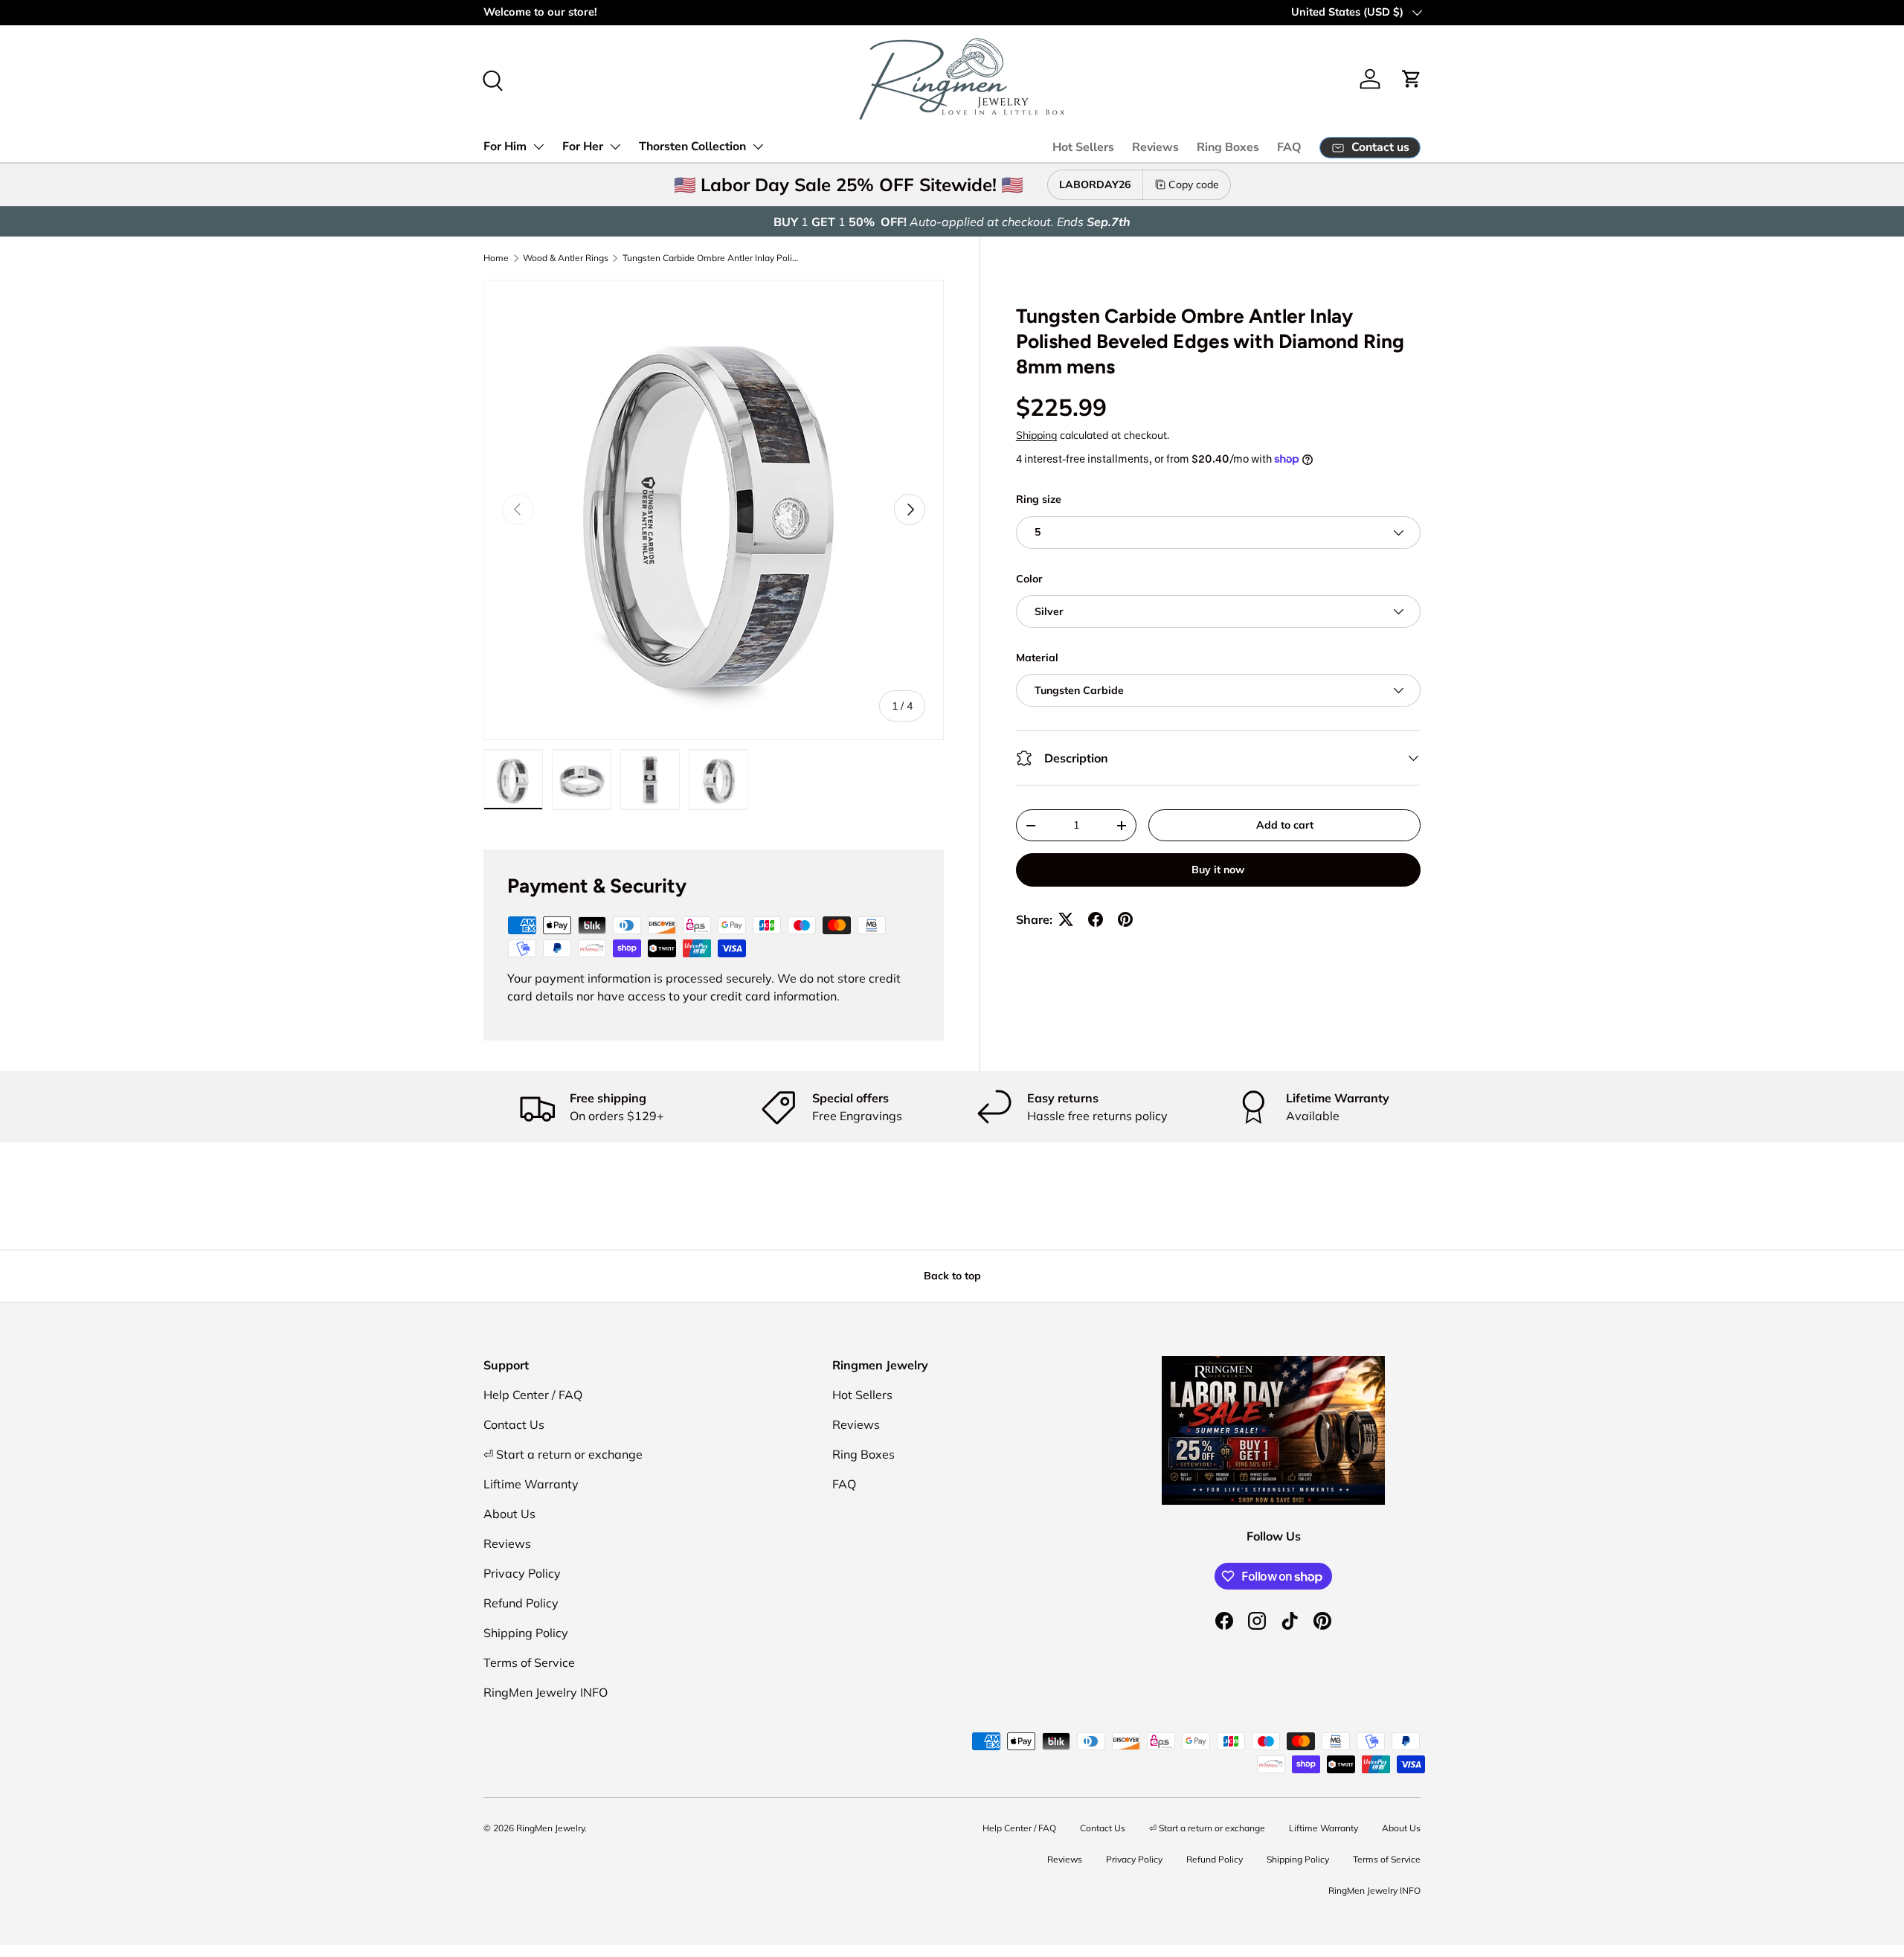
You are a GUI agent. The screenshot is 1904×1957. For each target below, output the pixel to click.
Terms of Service (529, 1662)
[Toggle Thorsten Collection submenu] (758, 147)
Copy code (1194, 184)
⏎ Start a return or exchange (563, 1454)
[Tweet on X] (1066, 919)
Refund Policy (521, 1603)
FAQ (1289, 147)
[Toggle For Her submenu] (615, 147)
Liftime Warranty (531, 1484)
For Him (505, 147)
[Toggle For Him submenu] (538, 147)
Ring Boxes (1228, 147)
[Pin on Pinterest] (1125, 919)
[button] (1412, 79)
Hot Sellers (1083, 147)
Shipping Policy (526, 1633)
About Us (509, 1514)
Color (1029, 579)
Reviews (1155, 147)
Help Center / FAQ (533, 1395)
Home (496, 258)
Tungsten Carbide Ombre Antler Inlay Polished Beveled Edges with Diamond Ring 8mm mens (712, 258)
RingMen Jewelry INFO (546, 1692)
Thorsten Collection (692, 147)
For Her (583, 147)
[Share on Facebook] (1096, 919)
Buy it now (1218, 870)
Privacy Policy (522, 1573)
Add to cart (1285, 825)
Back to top (952, 1276)
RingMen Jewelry (550, 1828)
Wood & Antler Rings (566, 258)
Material (1037, 658)
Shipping (1036, 435)
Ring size (1039, 499)
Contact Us (514, 1424)
